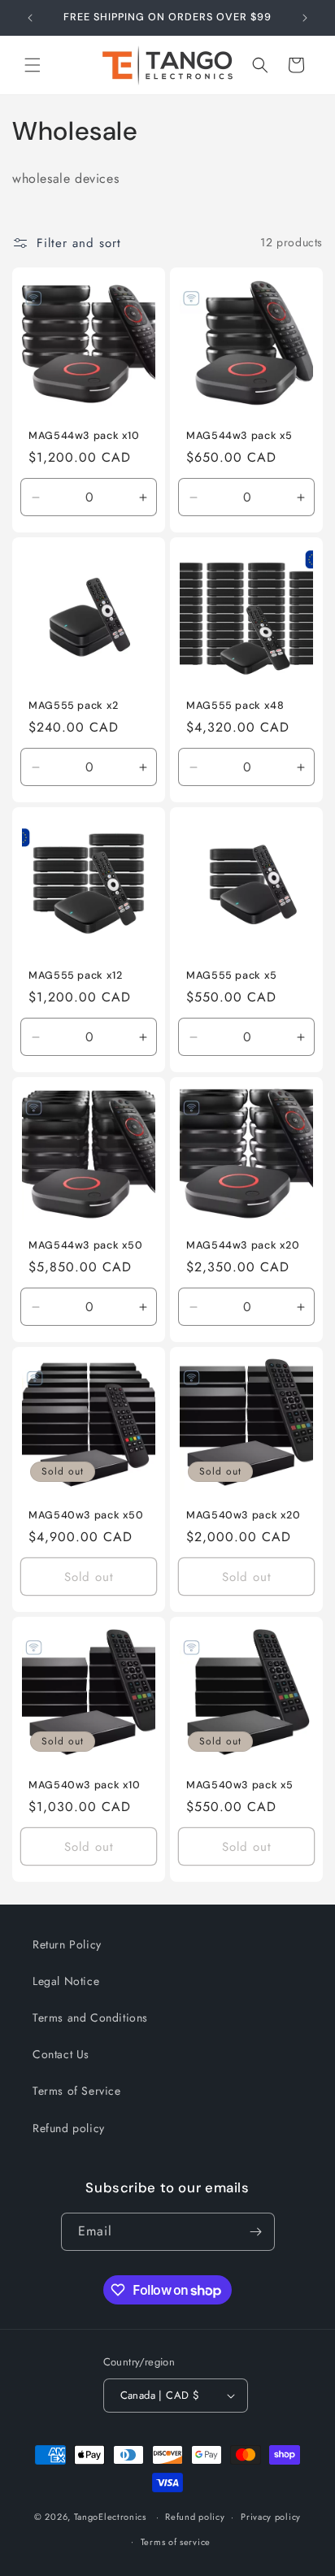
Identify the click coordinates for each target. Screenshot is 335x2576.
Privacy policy (271, 2517)
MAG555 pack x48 (235, 706)
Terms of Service (77, 2091)
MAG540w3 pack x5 (240, 1785)
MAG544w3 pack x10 (84, 436)
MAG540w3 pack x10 (85, 1785)
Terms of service (176, 2542)
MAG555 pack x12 (75, 975)
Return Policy (67, 1944)
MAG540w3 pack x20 (244, 1515)
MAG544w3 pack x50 (86, 1245)
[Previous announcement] (30, 18)
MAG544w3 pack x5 (239, 436)
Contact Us (61, 2054)
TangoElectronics (110, 2517)
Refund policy (69, 2128)
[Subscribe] (256, 2232)
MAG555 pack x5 (232, 975)
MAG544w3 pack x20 (243, 1245)
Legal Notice (66, 1981)
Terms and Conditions (90, 2018)
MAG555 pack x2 (74, 706)
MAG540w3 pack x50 (86, 1515)
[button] (33, 65)
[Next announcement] (305, 18)
